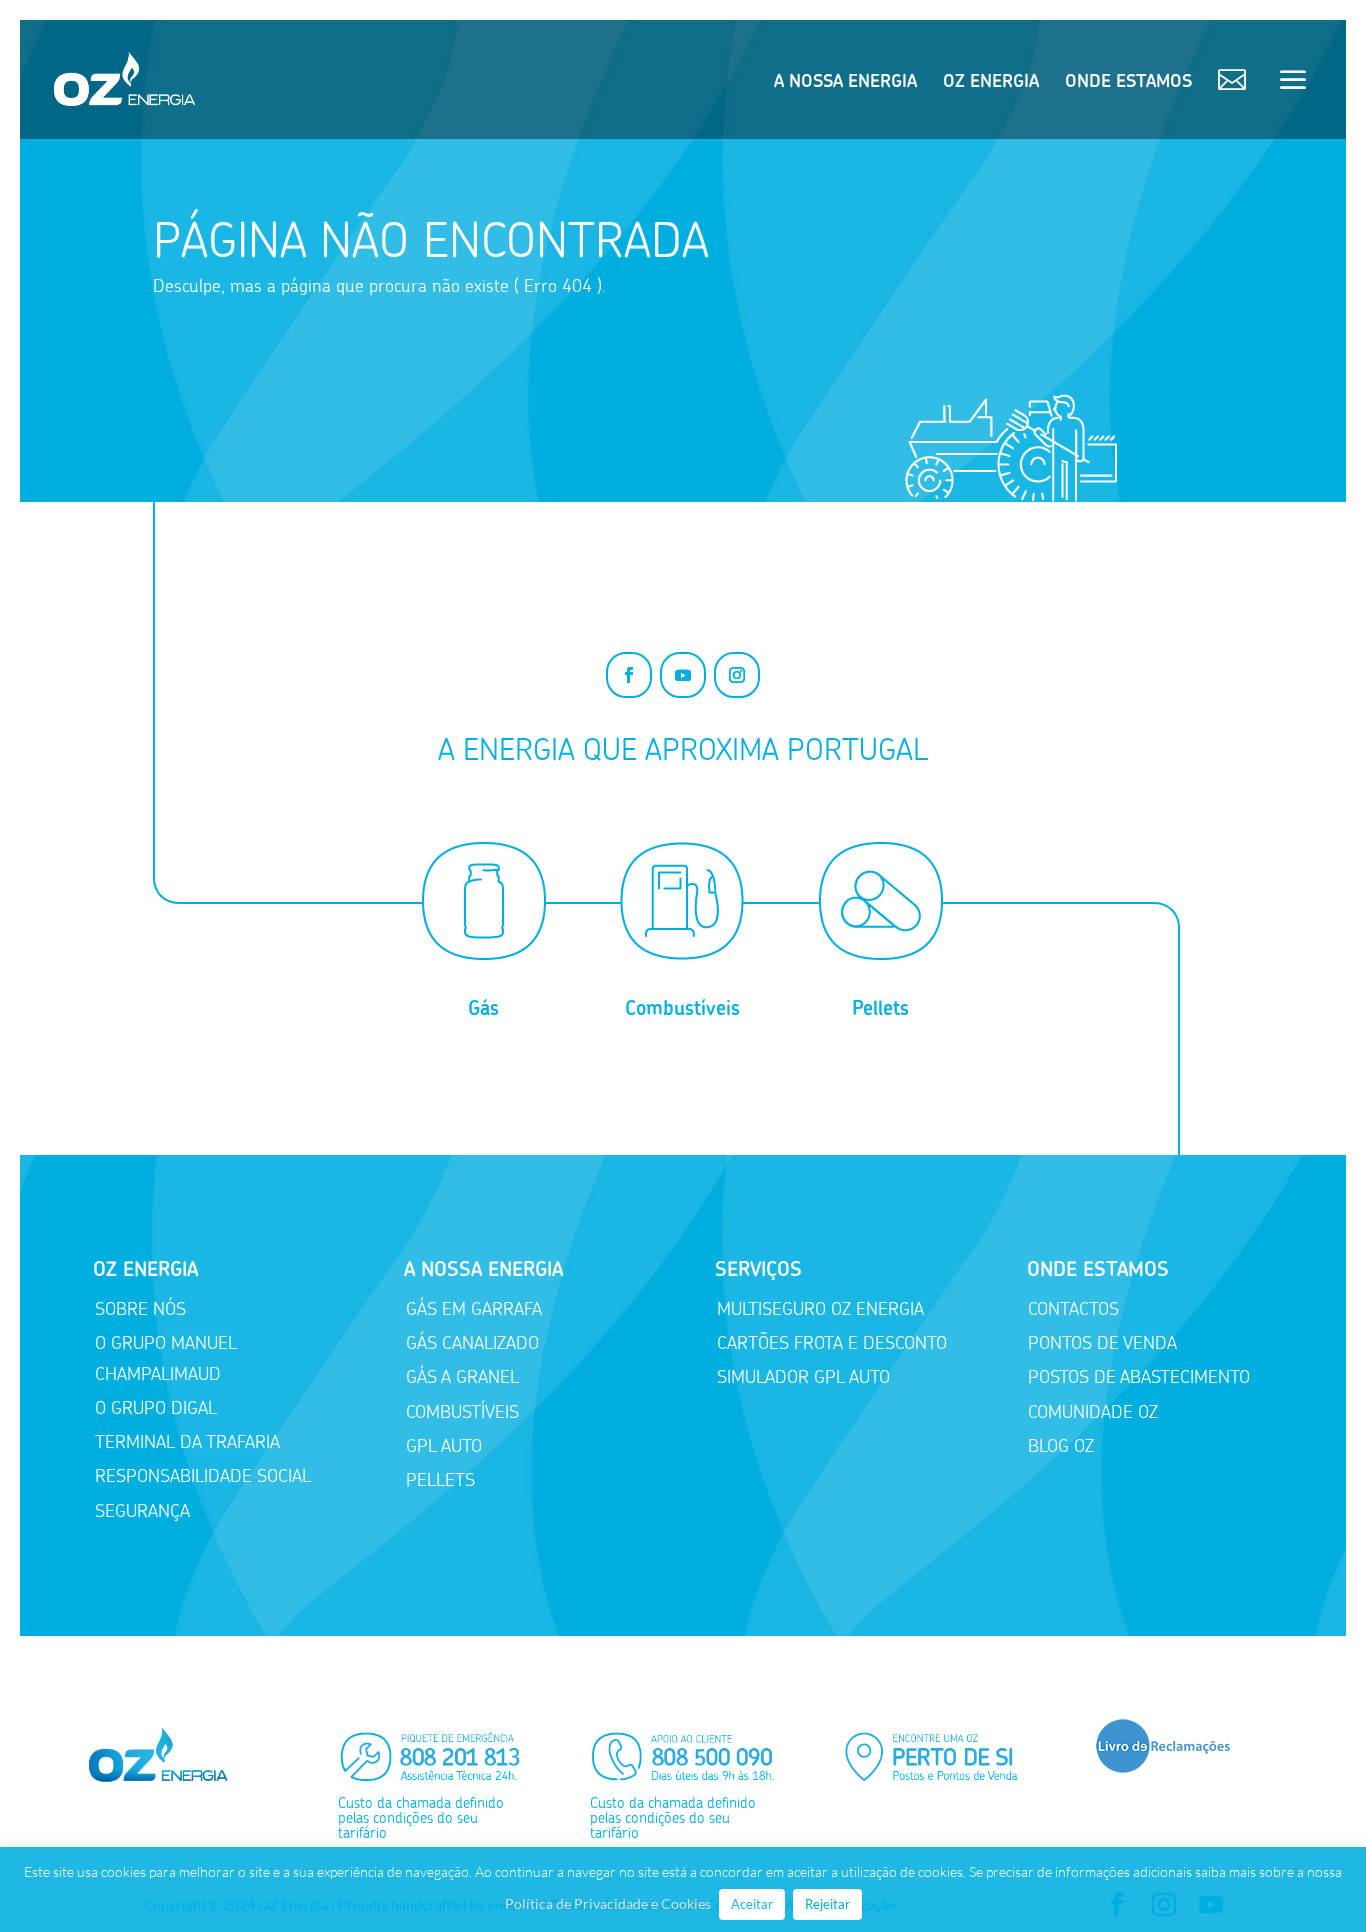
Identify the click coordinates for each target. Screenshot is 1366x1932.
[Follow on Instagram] (737, 675)
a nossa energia (845, 83)
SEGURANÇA (142, 1511)
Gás (483, 1008)
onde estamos (1128, 83)
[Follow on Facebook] (629, 675)
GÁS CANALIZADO (472, 1343)
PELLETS (440, 1480)
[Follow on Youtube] (683, 675)
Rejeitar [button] (827, 1904)
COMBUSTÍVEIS (462, 1412)
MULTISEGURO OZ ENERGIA (820, 1309)
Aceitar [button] (752, 1904)
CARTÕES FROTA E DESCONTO (832, 1343)
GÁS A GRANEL (462, 1377)
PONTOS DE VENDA (1102, 1343)
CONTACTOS (1073, 1309)
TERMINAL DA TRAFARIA (187, 1442)
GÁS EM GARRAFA (474, 1309)
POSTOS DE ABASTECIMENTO (1139, 1377)
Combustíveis (682, 1008)
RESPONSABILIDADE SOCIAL (203, 1476)
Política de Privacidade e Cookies (608, 1903)
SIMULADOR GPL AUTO (803, 1377)
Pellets (880, 1008)
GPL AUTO (444, 1446)
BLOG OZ (1061, 1446)
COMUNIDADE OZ (1093, 1412)
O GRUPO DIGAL (156, 1408)
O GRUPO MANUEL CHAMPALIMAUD (166, 1358)
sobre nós (140, 1309)
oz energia (991, 83)
